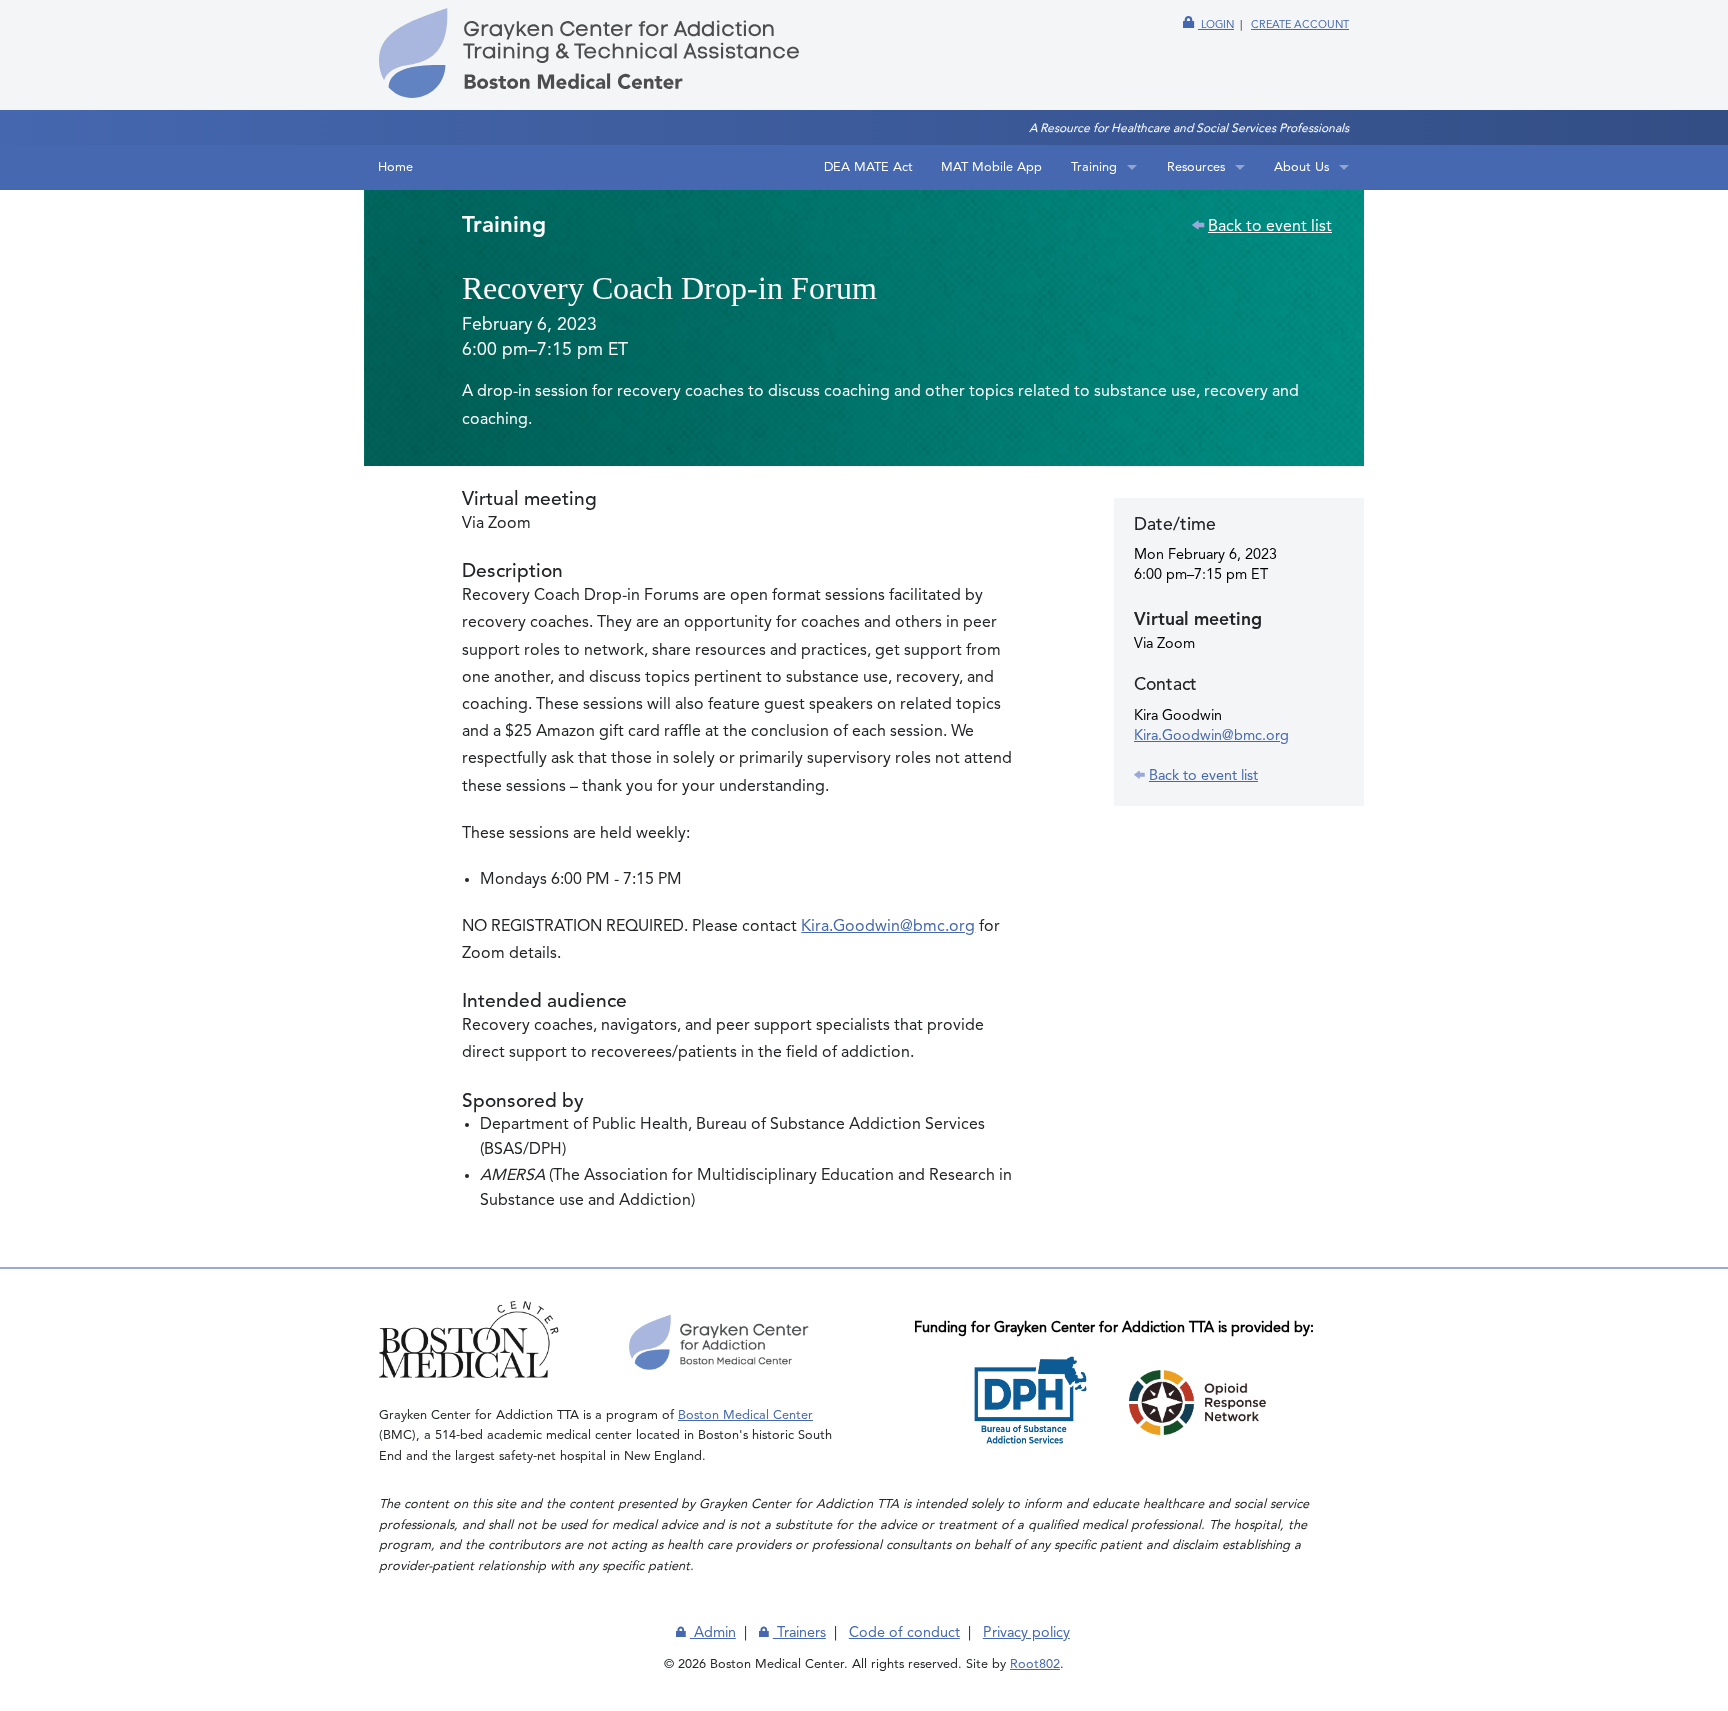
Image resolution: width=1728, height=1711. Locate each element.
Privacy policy (1026, 1633)
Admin (713, 1633)
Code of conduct (904, 1633)
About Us (1301, 167)
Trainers (799, 1633)
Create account (1300, 25)
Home (395, 167)
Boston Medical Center (745, 1415)
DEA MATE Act (868, 167)
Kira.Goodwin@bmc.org (888, 927)
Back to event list (1270, 227)
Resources (1196, 167)
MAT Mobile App (991, 167)
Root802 (1035, 1664)
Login (1216, 25)
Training (1094, 167)
